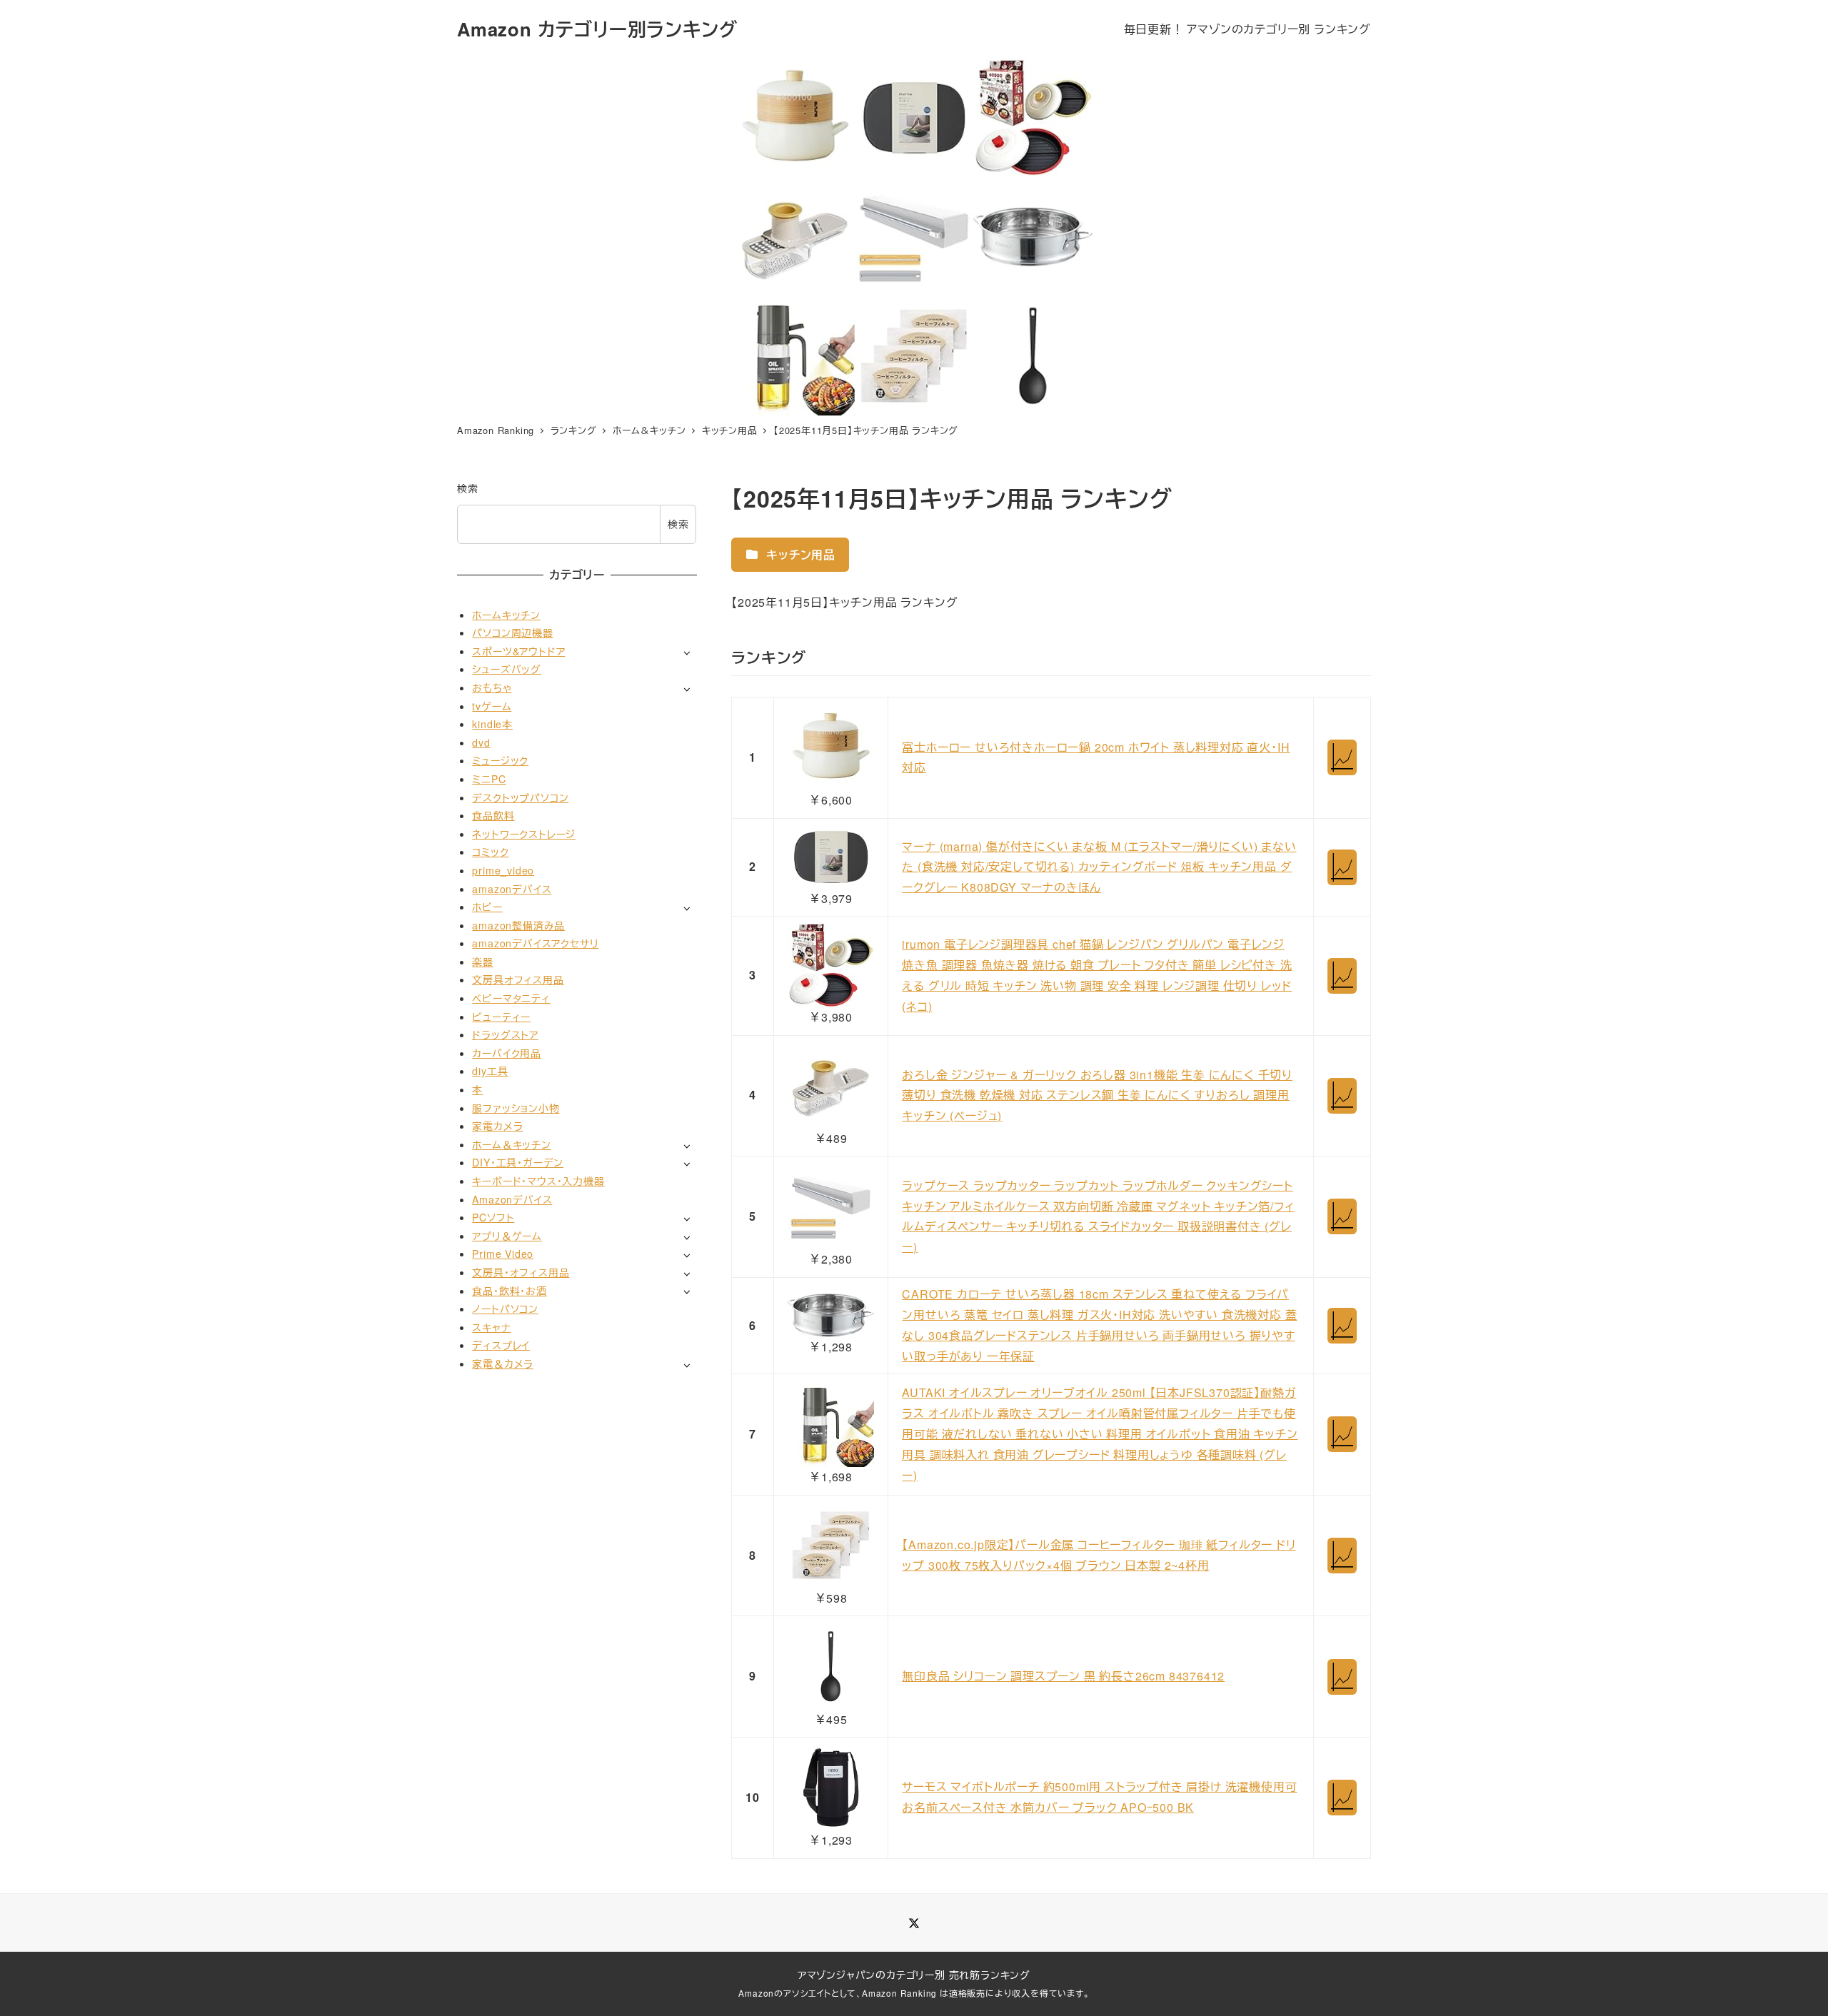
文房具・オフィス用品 (521, 1272)
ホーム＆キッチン (511, 1144)
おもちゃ (492, 687)
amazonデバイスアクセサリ (535, 943)
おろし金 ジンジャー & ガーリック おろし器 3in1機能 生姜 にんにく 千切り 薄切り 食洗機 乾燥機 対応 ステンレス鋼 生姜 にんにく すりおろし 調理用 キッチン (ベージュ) (1097, 1095)
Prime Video (503, 1254)
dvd (481, 742)
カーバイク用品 (507, 1053)
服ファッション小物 (516, 1108)
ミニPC (489, 779)
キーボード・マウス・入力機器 (538, 1181)
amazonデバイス (512, 888)
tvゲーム (492, 705)
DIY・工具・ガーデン (518, 1162)
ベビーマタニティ (511, 998)
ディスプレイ (501, 1345)
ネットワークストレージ (524, 834)
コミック (490, 852)
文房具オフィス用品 (518, 979)
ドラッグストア (505, 1034)
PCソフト (493, 1217)
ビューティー (501, 1017)
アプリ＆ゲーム (507, 1236)
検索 (468, 488)
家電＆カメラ (503, 1364)
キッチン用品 (799, 554)
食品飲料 (493, 815)
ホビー (487, 907)
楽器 (483, 962)
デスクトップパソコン (520, 797)
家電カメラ (497, 1126)
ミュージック (500, 760)
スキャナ (491, 1327)
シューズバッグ (507, 669)
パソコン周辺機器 (512, 632)
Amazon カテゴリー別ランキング (597, 29)
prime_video (503, 870)
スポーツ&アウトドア (518, 651)
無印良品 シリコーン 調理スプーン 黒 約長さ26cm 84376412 (1063, 1676)
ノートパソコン (505, 1309)
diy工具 (490, 1071)
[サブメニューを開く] (687, 652)
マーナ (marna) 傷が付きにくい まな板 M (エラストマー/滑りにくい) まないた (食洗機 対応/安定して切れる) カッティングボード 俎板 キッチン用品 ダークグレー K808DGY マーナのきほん (1099, 867)
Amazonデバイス (512, 1199)
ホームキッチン (506, 614)
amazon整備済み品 (518, 925)
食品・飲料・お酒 (509, 1290)
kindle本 (492, 724)
